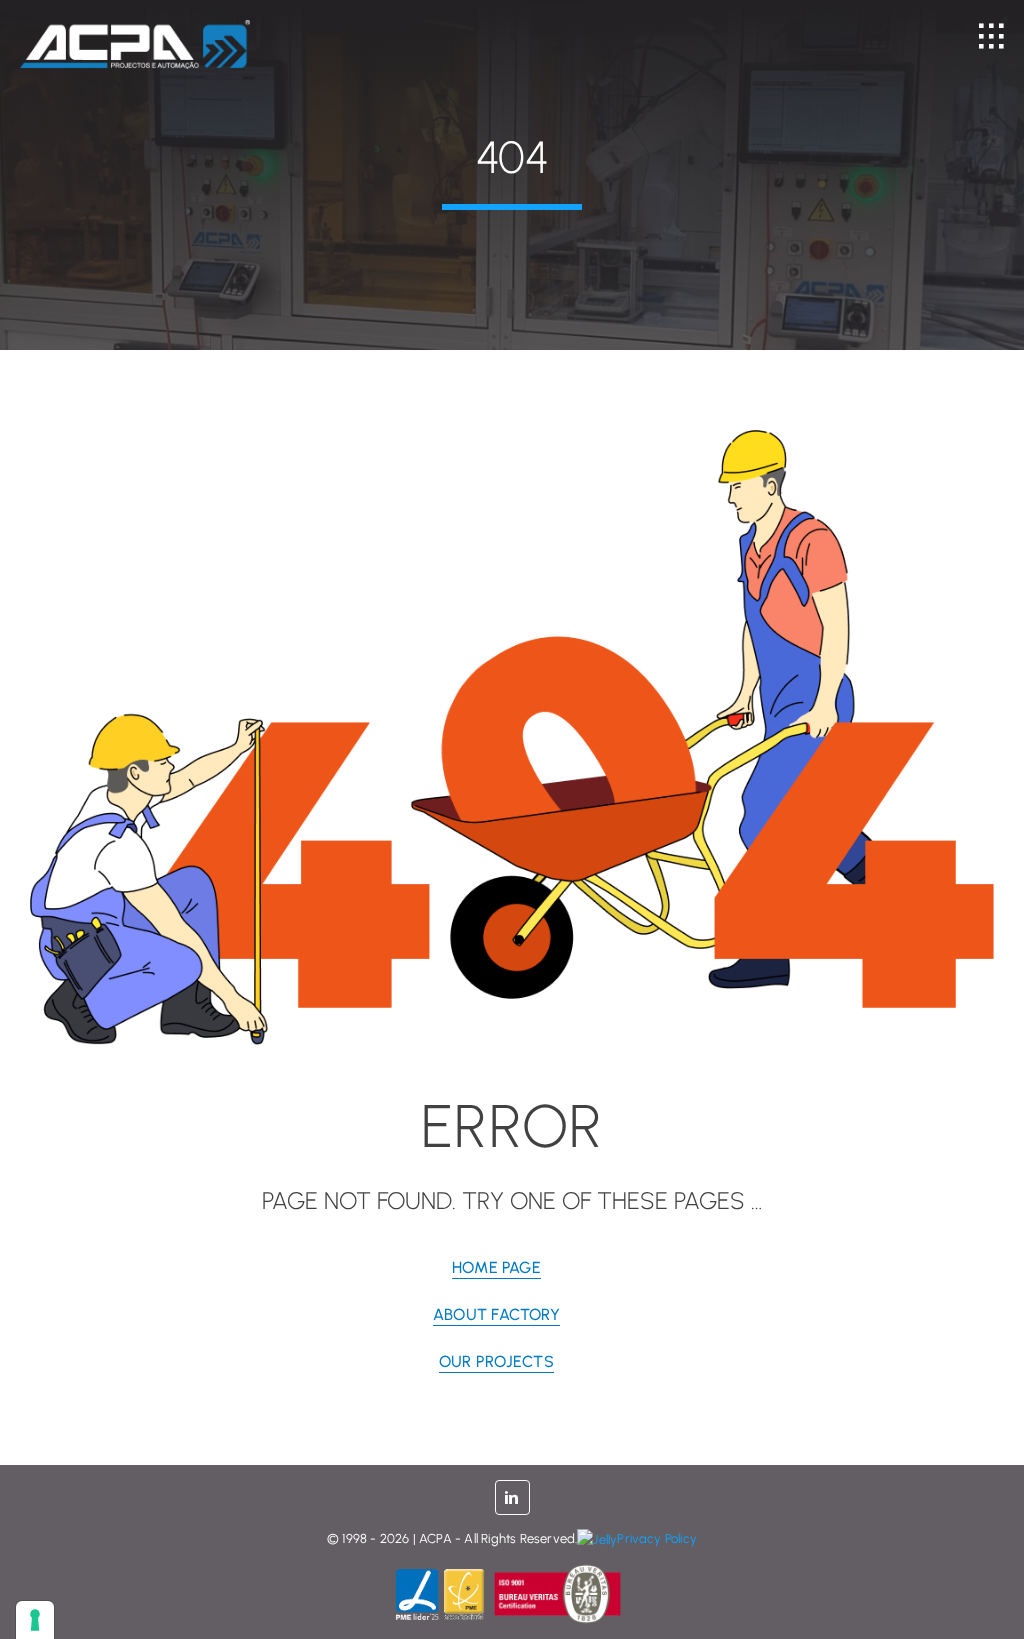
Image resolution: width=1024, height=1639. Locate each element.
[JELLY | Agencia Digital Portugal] (597, 1538)
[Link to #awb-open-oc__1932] (991, 36)
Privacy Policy (657, 1538)
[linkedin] (512, 1497)
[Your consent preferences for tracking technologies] (35, 1620)
